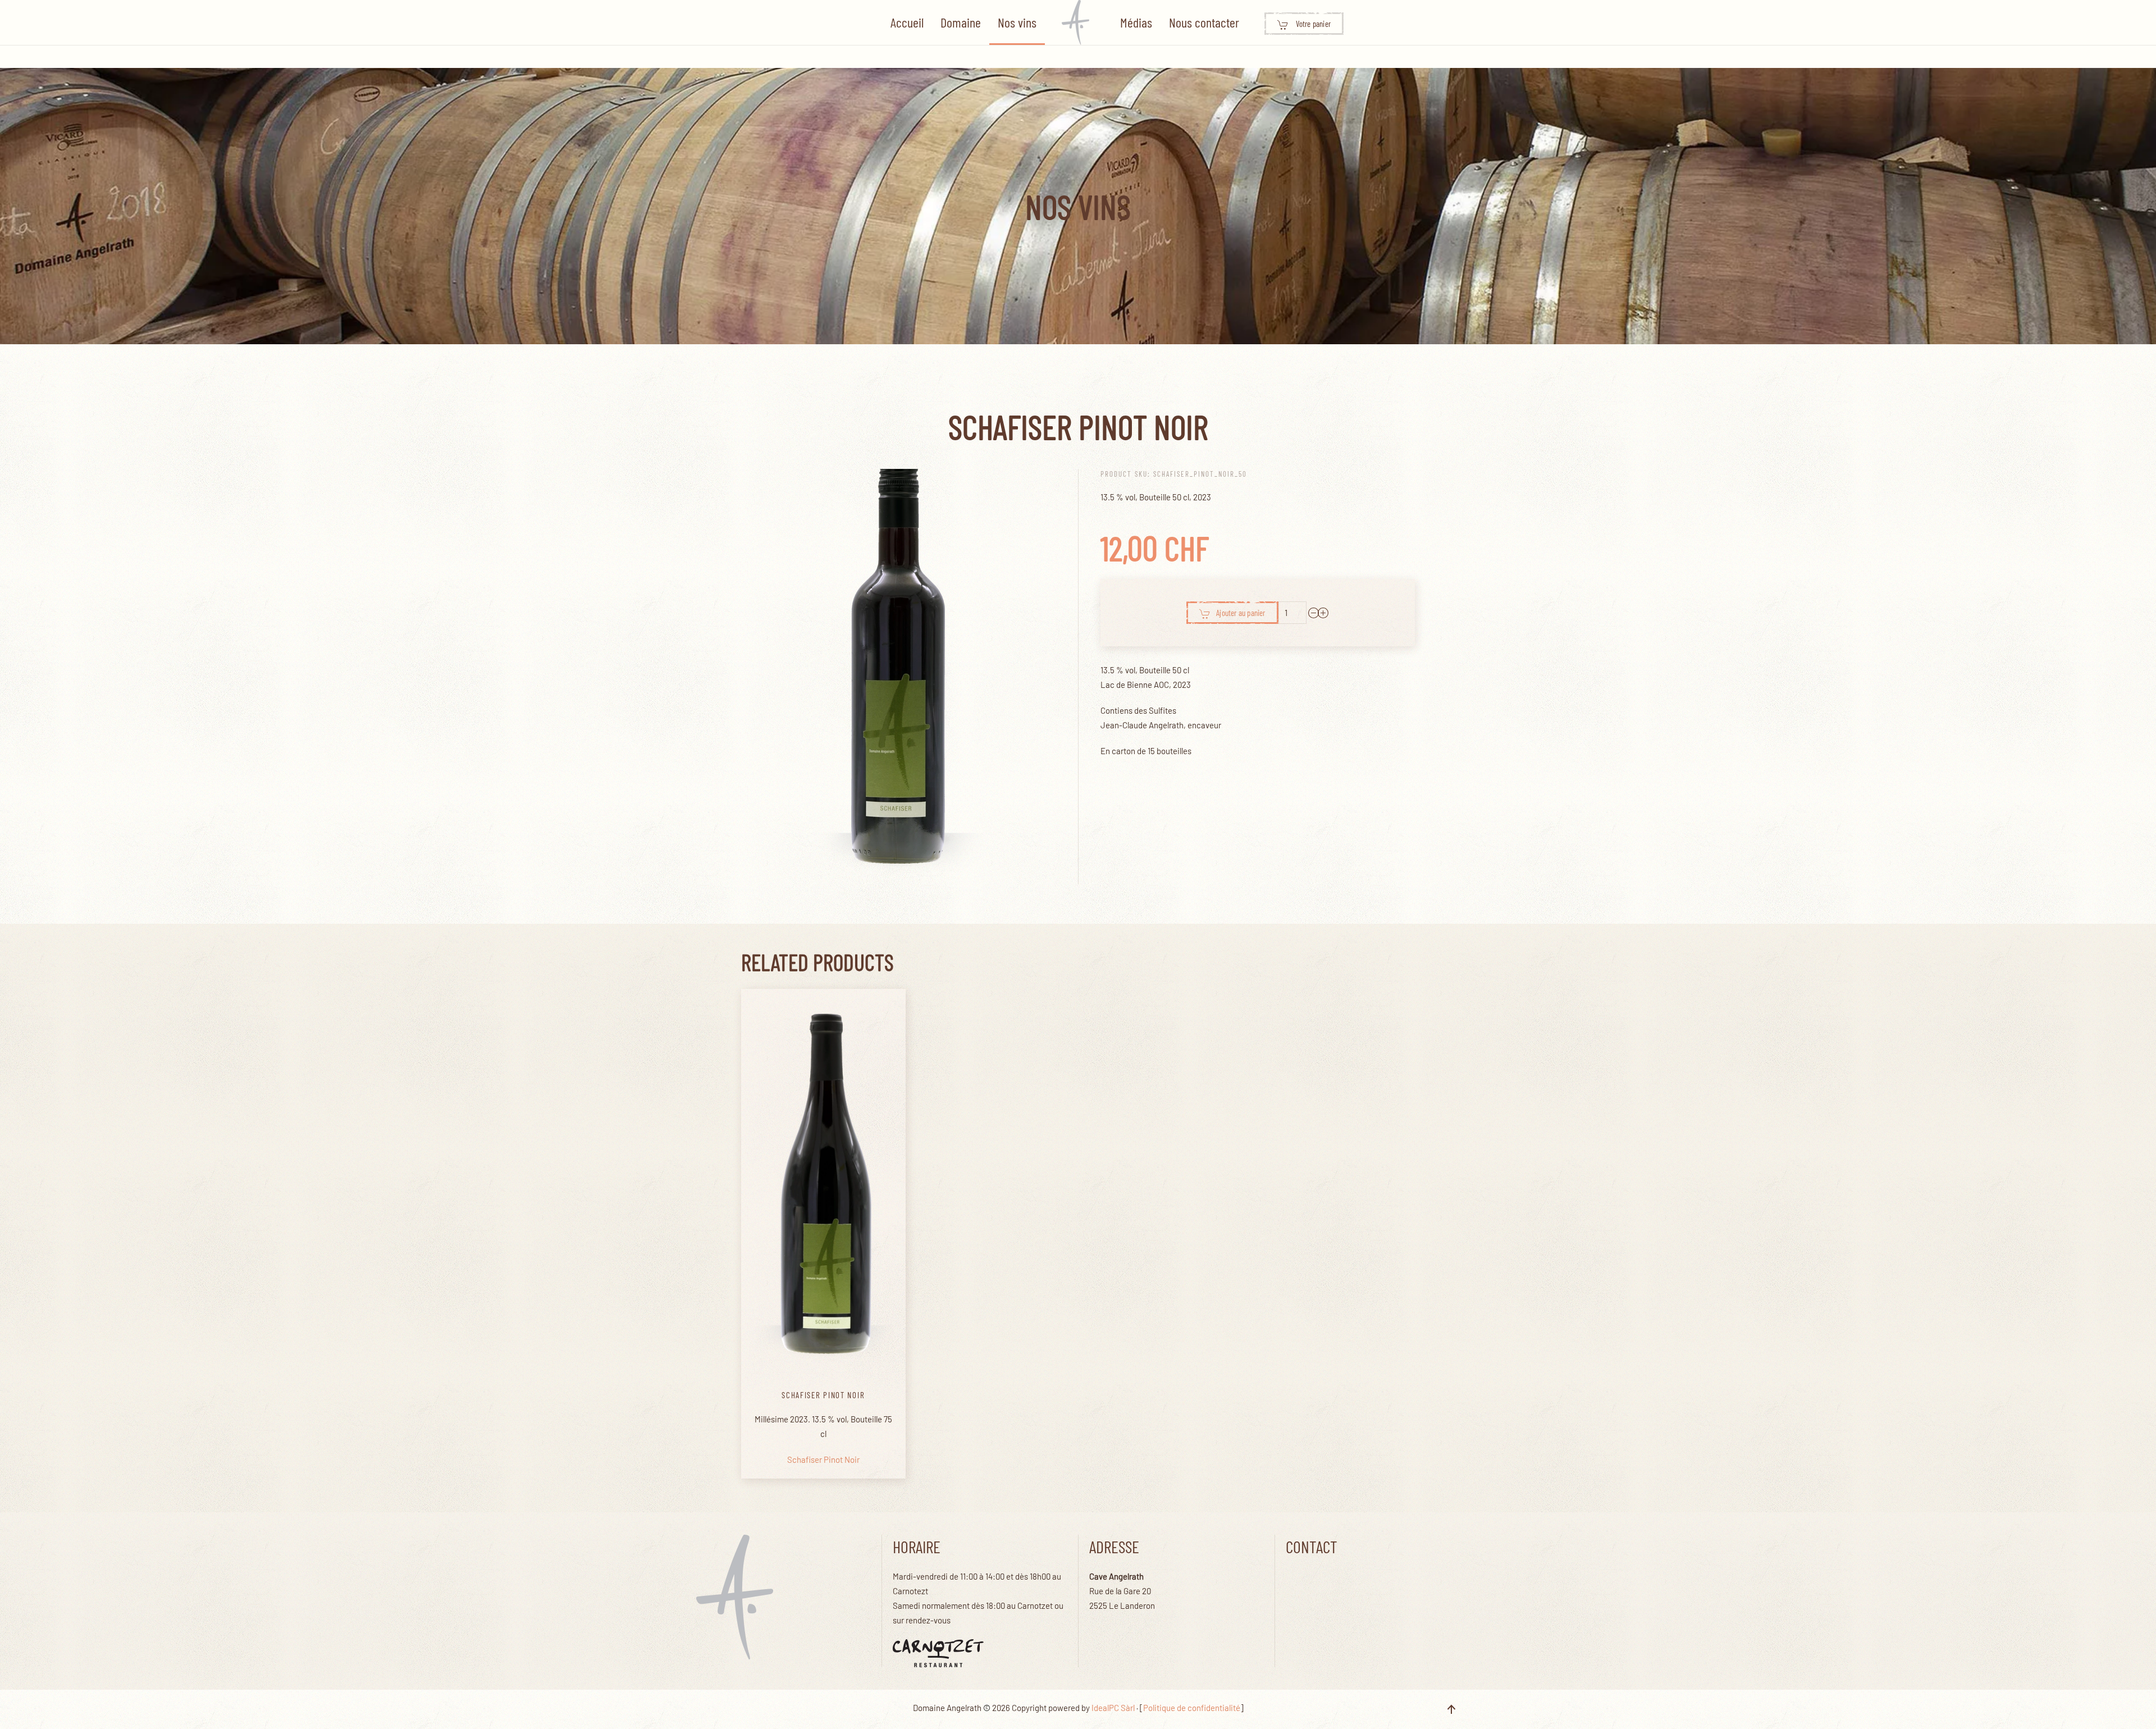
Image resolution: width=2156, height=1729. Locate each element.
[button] (1451, 1709)
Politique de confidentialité (1192, 1708)
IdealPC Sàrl (1113, 1708)
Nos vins (1017, 22)
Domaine (961, 22)
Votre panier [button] (1313, 24)
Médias (1136, 22)
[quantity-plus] (1323, 613)
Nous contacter (1204, 22)
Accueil (907, 22)
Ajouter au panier (1241, 613)
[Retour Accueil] (1078, 22)
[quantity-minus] (1314, 613)
